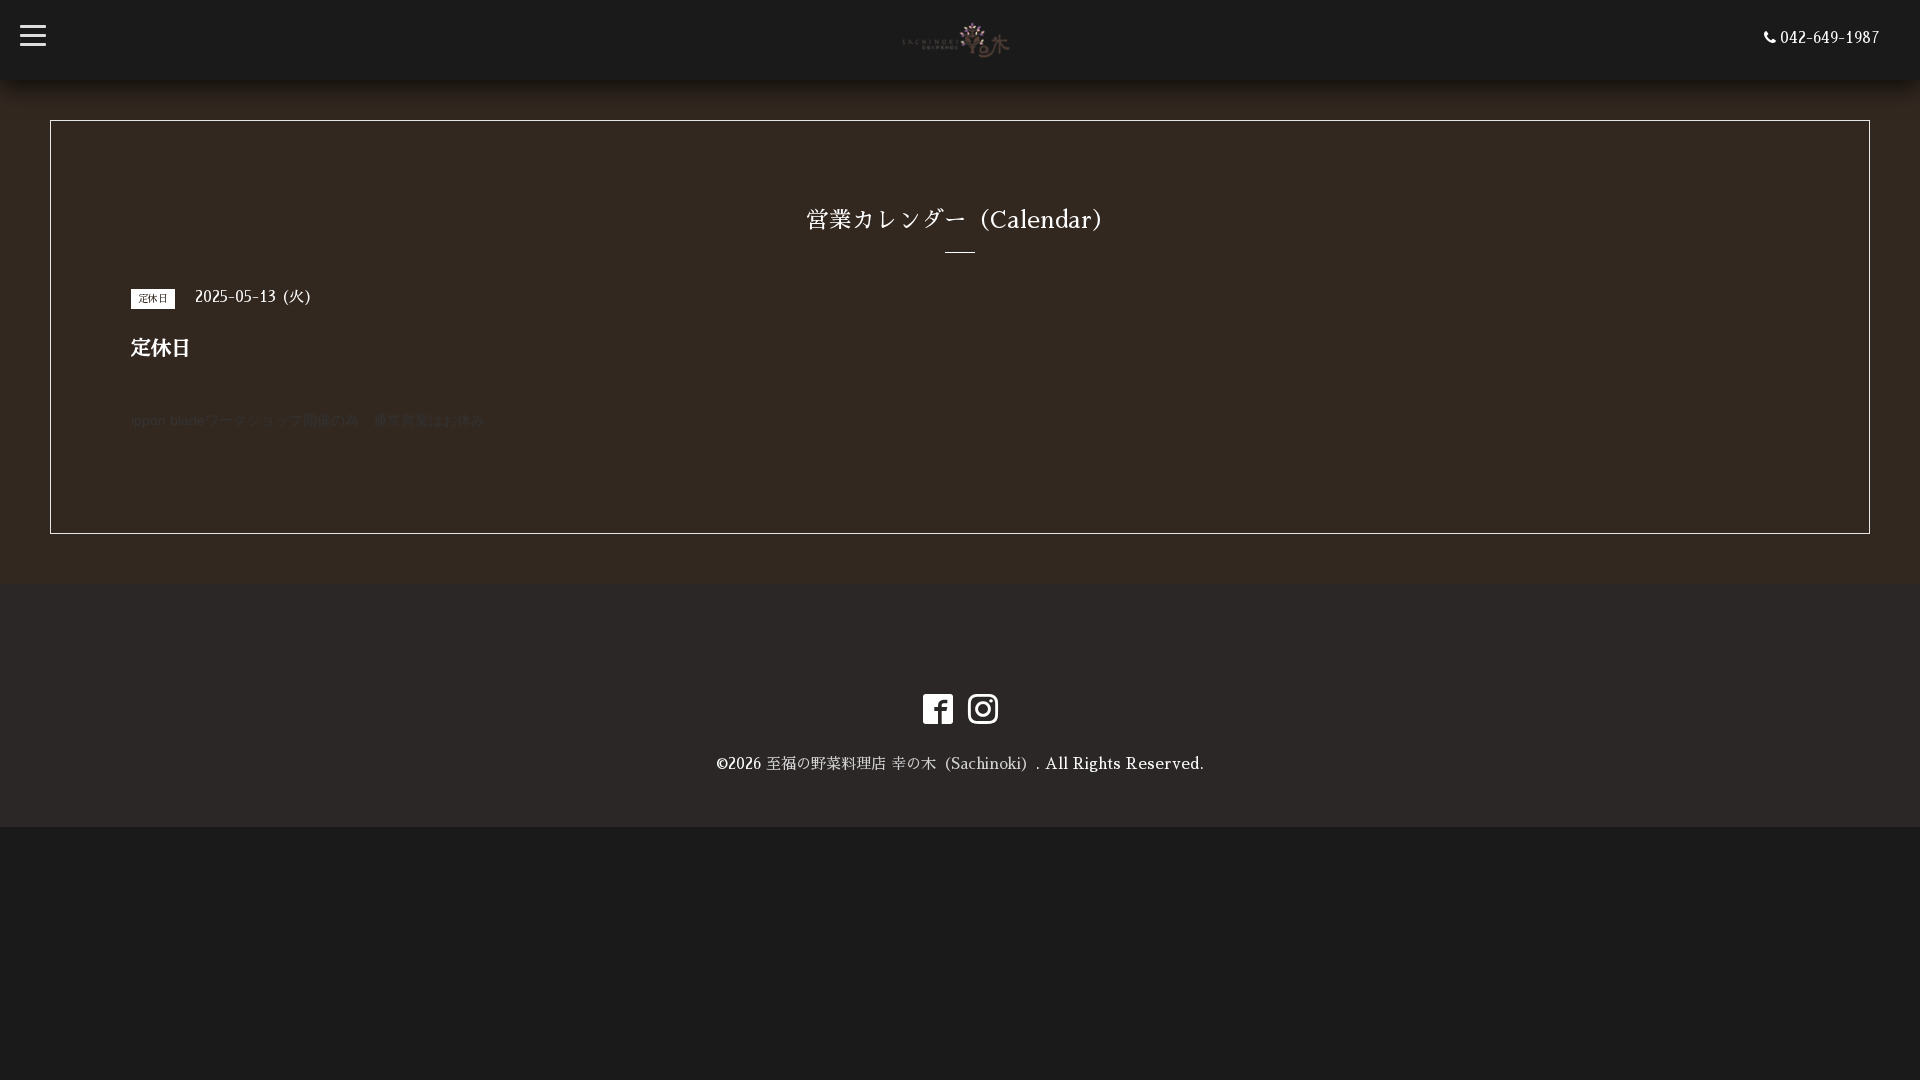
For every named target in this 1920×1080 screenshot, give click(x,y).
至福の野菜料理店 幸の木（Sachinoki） (901, 763)
